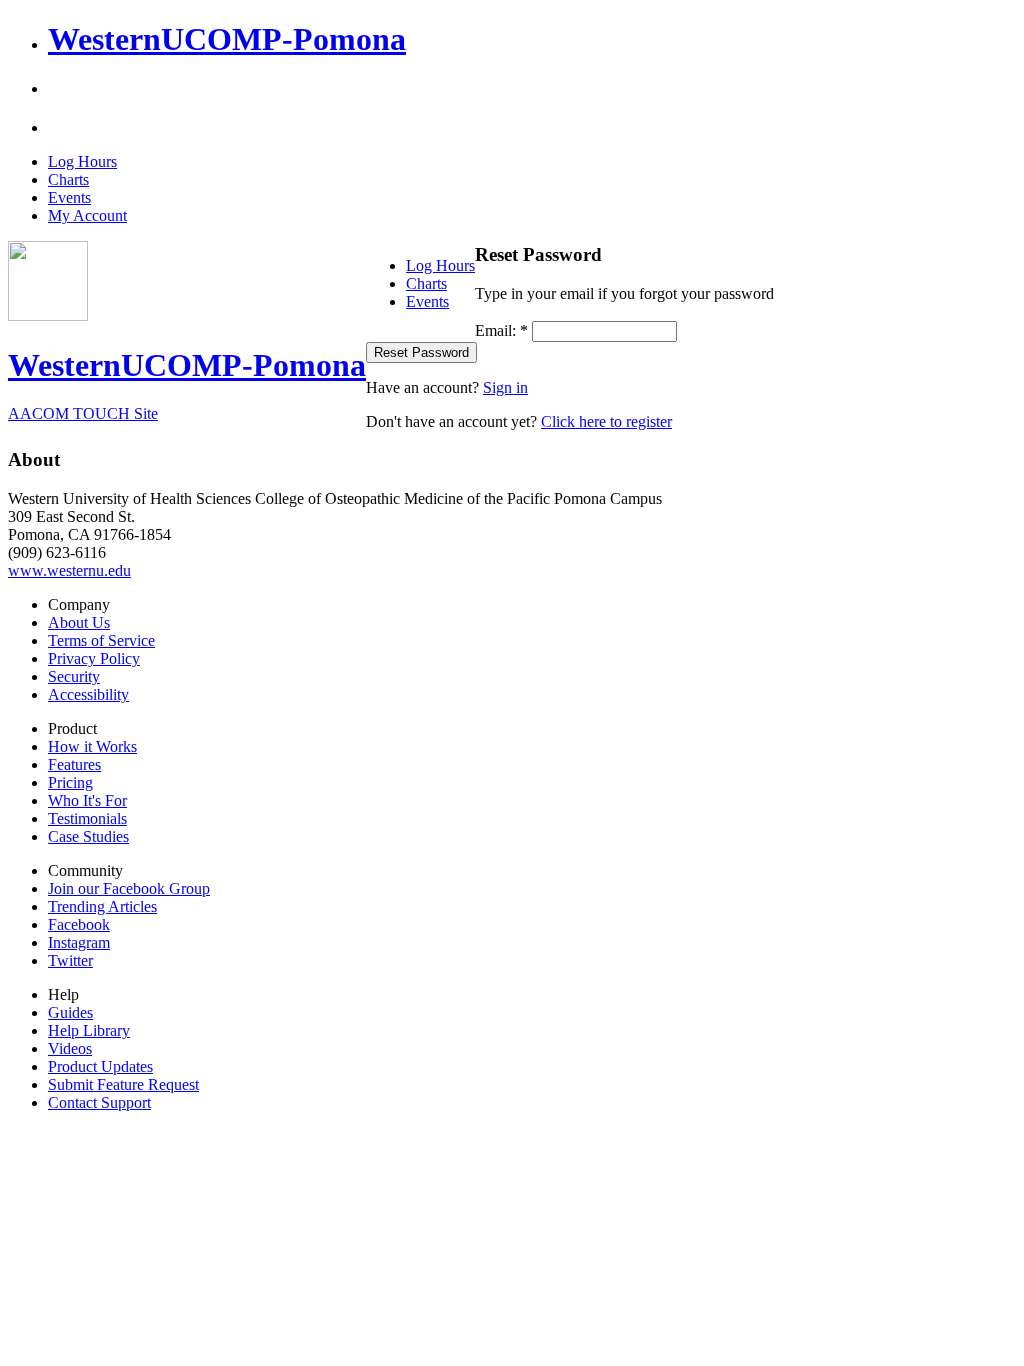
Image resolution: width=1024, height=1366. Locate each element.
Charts (68, 179)
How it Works (92, 746)
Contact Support (99, 1102)
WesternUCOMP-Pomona (227, 39)
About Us (79, 622)
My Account (87, 215)
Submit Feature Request (123, 1084)
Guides (70, 1012)
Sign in (505, 387)
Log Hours (82, 161)
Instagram (79, 942)
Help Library (89, 1030)
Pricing (70, 782)
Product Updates (100, 1066)
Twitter (70, 960)
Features (74, 764)
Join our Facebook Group (129, 888)
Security (74, 676)
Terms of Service (101, 640)
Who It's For (87, 800)
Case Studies (88, 836)
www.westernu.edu (69, 570)
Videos (70, 1048)
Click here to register (606, 421)
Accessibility (88, 694)
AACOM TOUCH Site (83, 413)
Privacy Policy (94, 658)
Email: (501, 330)
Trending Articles (102, 906)
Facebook (79, 924)
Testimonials (87, 818)
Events (69, 197)
